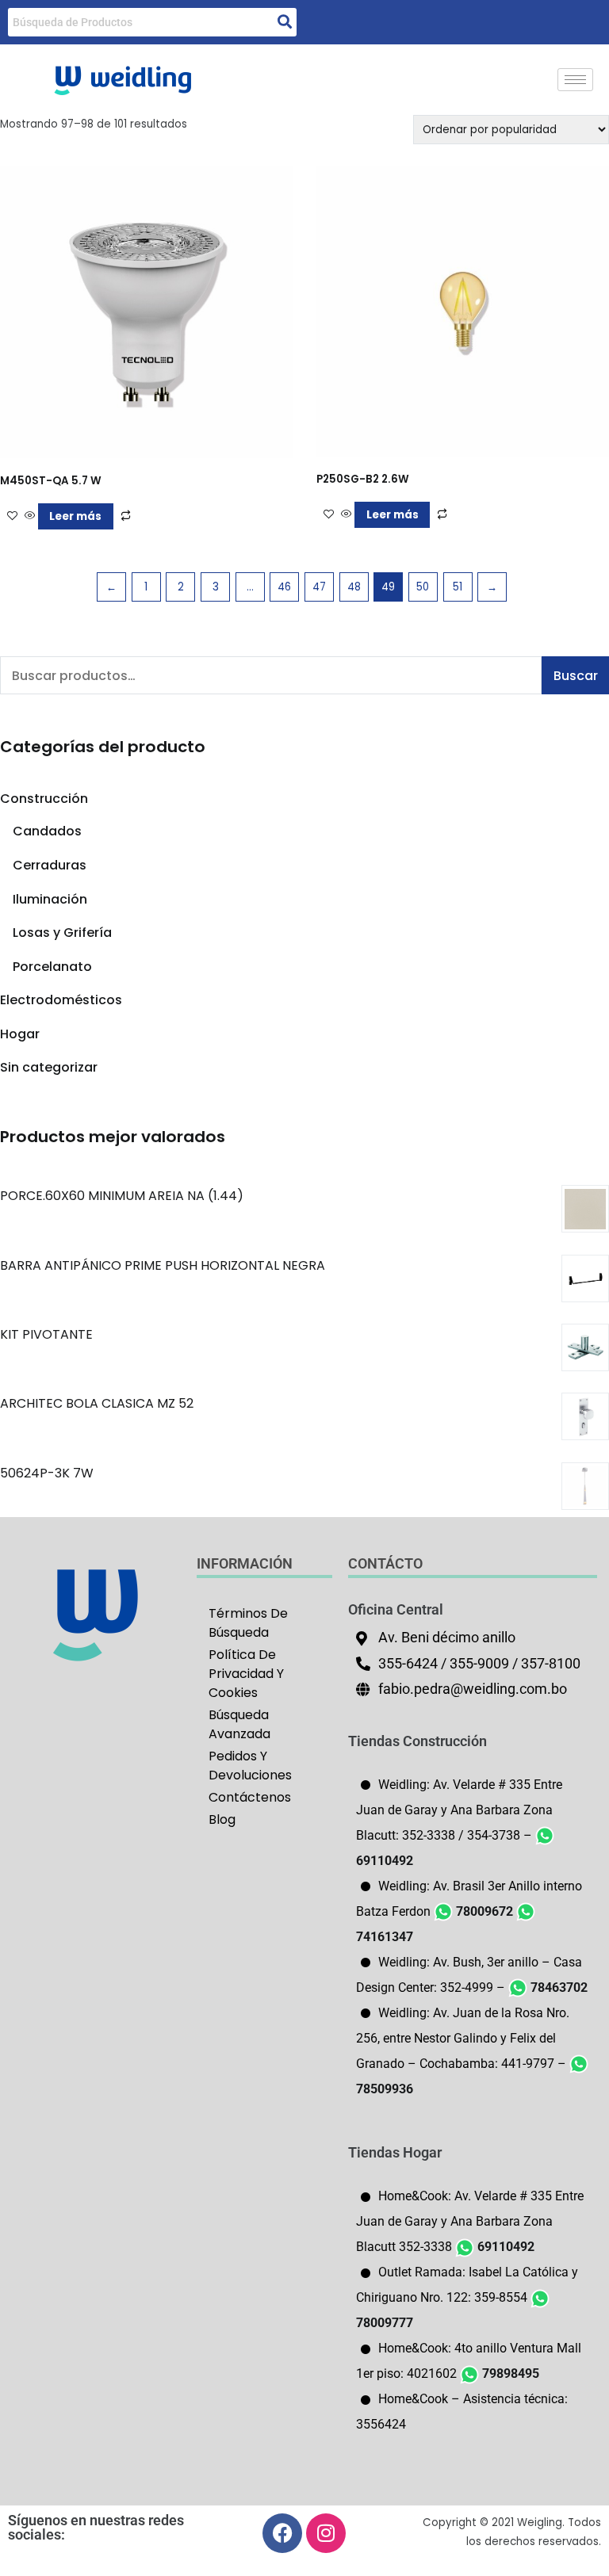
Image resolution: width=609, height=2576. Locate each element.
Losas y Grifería (62, 933)
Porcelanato (52, 967)
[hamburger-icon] (575, 80)
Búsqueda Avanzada (239, 1724)
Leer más (75, 516)
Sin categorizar (49, 1067)
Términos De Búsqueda (248, 1623)
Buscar (576, 676)
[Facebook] (282, 2533)
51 (458, 587)
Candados (47, 831)
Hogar (20, 1034)
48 (354, 587)
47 (319, 587)
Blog (222, 1819)
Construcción (44, 799)
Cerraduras (50, 865)
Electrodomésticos (61, 1000)
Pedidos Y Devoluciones (250, 1766)
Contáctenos (250, 1797)
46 (284, 587)
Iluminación (50, 899)
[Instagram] (326, 2533)
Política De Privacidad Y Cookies (246, 1674)
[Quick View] (30, 516)
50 (423, 587)
